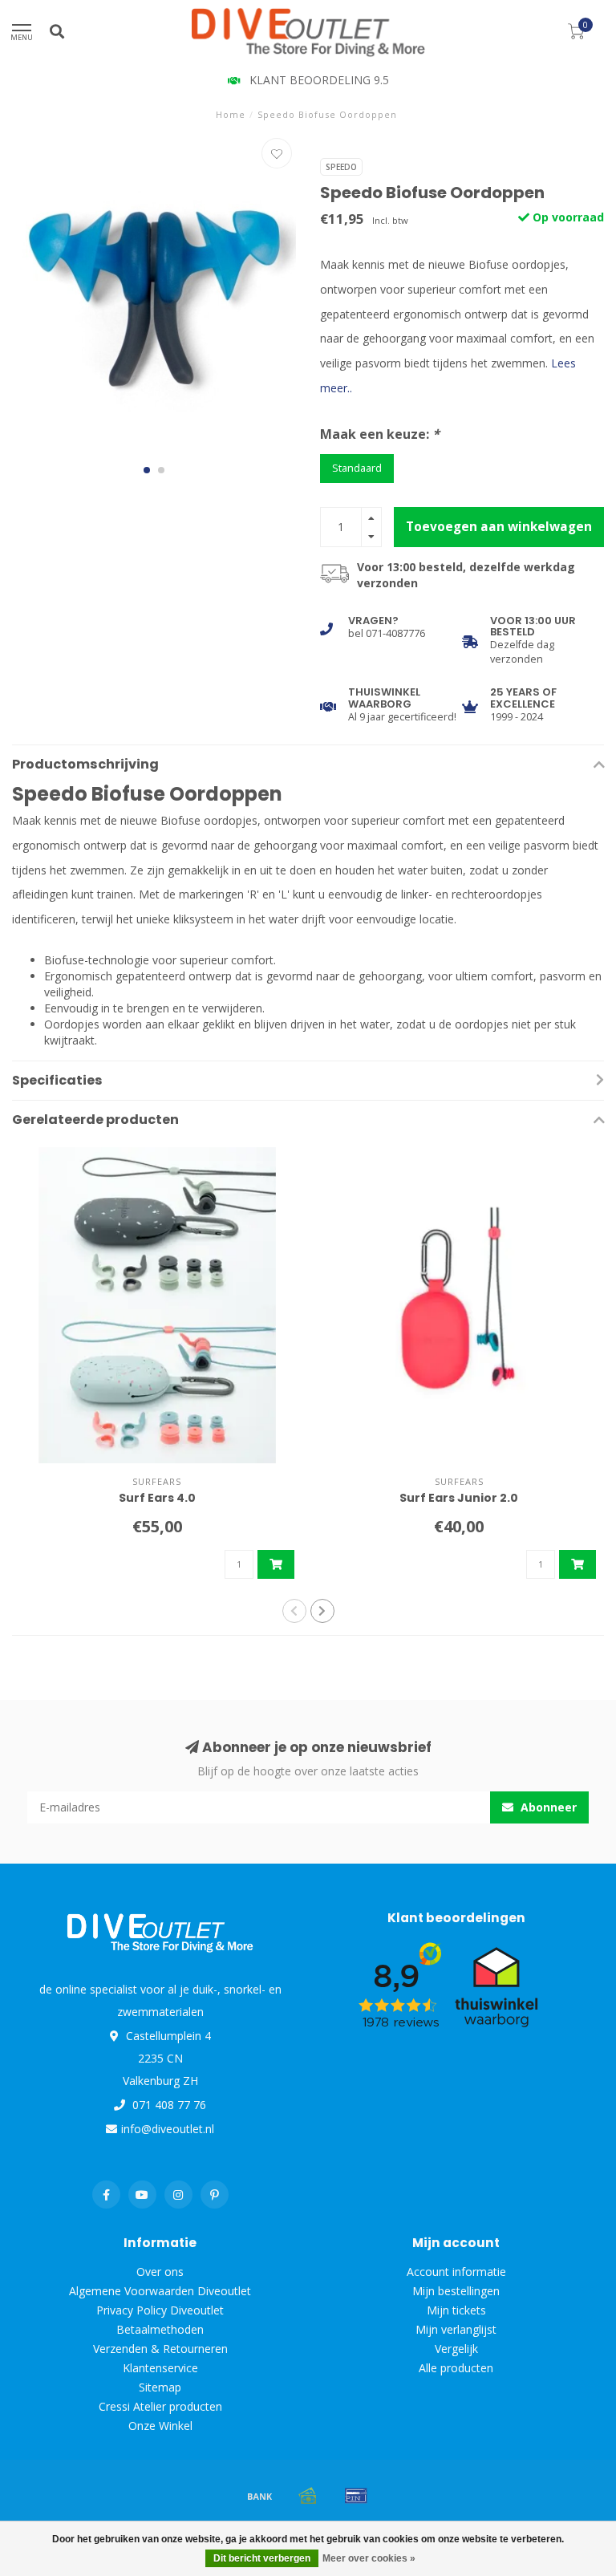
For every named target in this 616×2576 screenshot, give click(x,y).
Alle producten (456, 2368)
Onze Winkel (160, 2426)
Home (231, 114)
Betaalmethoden (160, 2329)
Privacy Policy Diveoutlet (160, 2310)
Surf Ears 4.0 (157, 1498)
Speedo (341, 167)
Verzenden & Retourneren (160, 2349)
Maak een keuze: (380, 434)
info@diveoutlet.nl (168, 2129)
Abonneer (547, 1807)
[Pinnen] (356, 2496)
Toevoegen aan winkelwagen (499, 527)
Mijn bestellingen (456, 2291)
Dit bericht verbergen (262, 2558)
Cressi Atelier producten (160, 2406)
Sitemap (160, 2387)
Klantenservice (160, 2368)
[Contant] (308, 2496)
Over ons (160, 2272)
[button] (147, 470)
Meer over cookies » (369, 2558)
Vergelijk (456, 2349)
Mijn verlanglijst (456, 2329)
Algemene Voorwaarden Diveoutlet (160, 2291)
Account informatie (456, 2272)
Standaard (357, 468)
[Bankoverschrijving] (260, 2496)
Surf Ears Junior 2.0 (459, 1498)
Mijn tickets (456, 2310)
